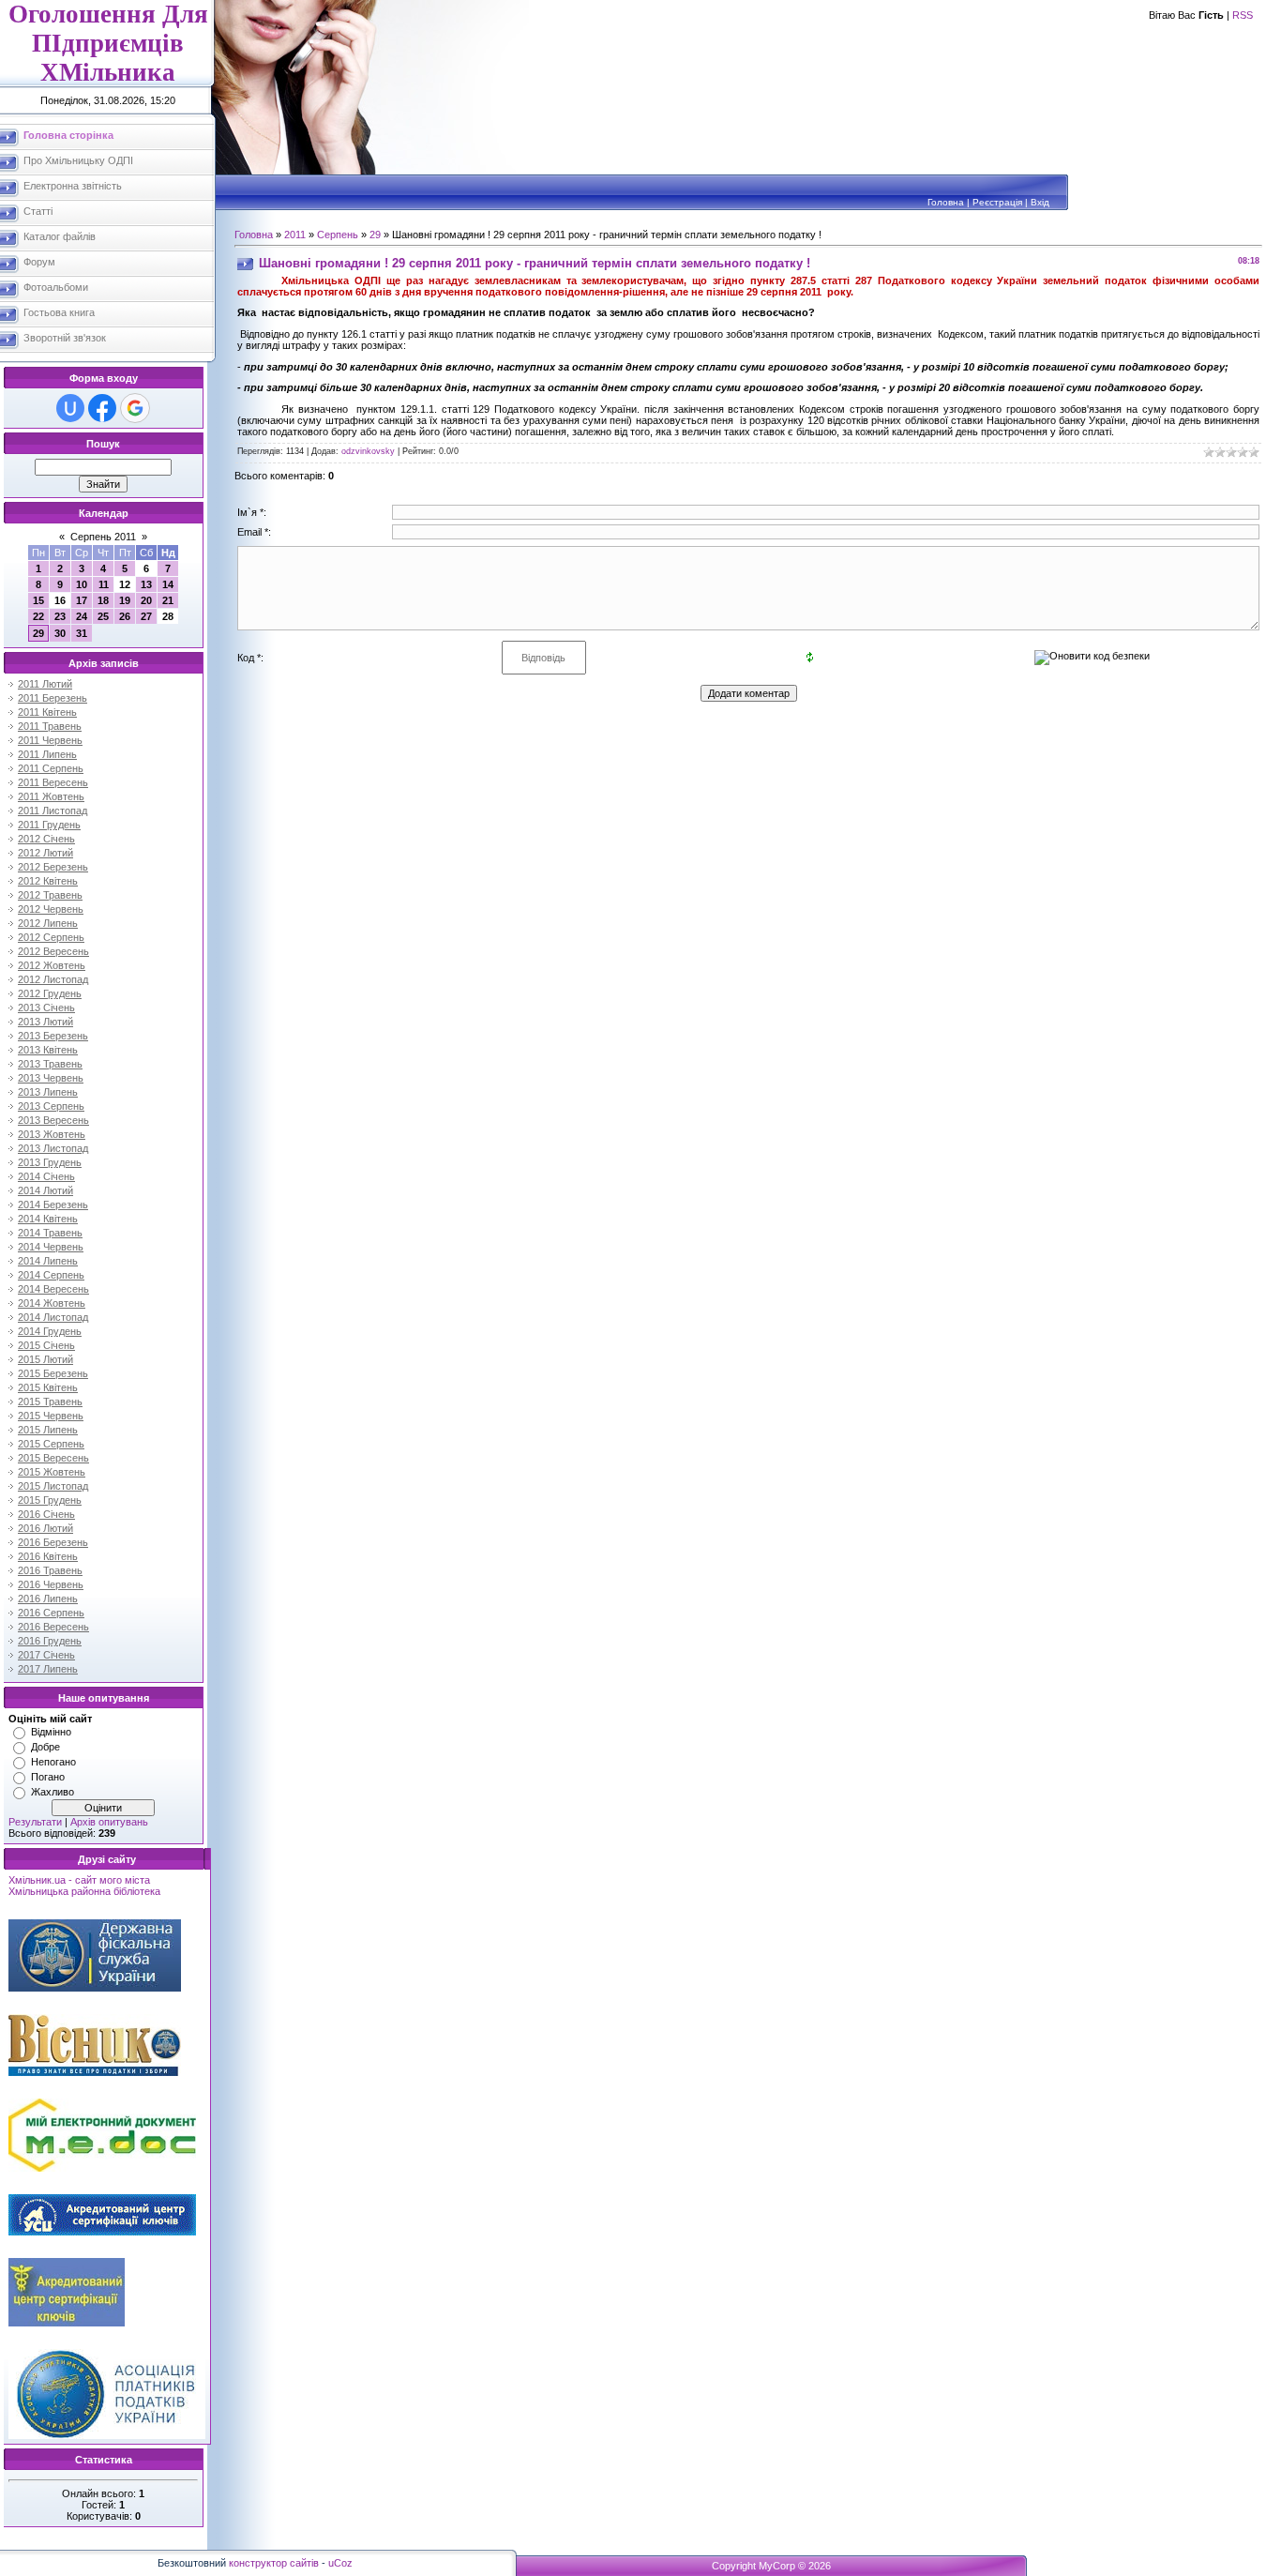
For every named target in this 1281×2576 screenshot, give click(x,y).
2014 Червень (51, 1247)
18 (103, 600)
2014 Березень (53, 1205)
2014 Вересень (53, 1289)
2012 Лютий (45, 853)
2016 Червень (51, 1584)
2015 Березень (53, 1373)
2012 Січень (46, 839)
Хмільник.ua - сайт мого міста (79, 1880)
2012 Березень (53, 867)
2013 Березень (53, 1036)
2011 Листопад (53, 811)
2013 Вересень (53, 1120)
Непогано (53, 1762)
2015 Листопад (53, 1486)
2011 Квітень (47, 712)
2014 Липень (48, 1261)
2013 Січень (46, 1008)
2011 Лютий (45, 684)
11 (104, 584)
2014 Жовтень (52, 1303)
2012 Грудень (50, 993)
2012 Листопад (53, 979)
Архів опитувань (109, 1822)
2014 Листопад (53, 1317)
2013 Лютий (45, 1022)
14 (168, 584)
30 (60, 633)
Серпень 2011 (103, 537)
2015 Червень (51, 1416)
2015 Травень (50, 1402)
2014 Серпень (51, 1275)
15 (38, 600)
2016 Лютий (45, 1528)
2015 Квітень (48, 1387)
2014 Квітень (48, 1219)
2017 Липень (48, 1669)
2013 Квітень (48, 1050)
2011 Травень (50, 726)
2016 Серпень (51, 1613)
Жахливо (53, 1792)
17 (82, 600)
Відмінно (51, 1732)
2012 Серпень (51, 937)
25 (103, 616)
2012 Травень (50, 895)
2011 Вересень (53, 782)
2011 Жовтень (51, 796)
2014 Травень (50, 1233)
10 (82, 584)
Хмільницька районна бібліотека (84, 1891)
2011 (295, 235)
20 (146, 600)
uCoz (340, 2563)
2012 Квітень (48, 881)
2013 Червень (51, 1078)
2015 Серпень (51, 1444)
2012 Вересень (53, 951)
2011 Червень (50, 740)
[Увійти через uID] (70, 408)
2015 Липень (48, 1430)
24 (82, 616)
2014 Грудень (50, 1331)
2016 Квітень (48, 1556)
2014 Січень (46, 1176)
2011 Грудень (49, 825)
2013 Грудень (50, 1162)
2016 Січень (46, 1514)
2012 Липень (48, 923)
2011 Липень (47, 754)
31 (82, 633)
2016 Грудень (50, 1641)
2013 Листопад (53, 1148)
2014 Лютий (45, 1190)
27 (146, 616)
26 (125, 616)
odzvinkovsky (368, 451)
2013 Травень (50, 1064)
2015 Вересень (53, 1458)
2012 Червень (51, 909)
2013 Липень (48, 1092)
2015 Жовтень (52, 1472)
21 (168, 600)
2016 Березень (53, 1542)
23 (60, 616)
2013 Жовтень (52, 1134)
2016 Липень (48, 1599)
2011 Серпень (51, 768)
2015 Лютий (45, 1359)
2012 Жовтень (52, 965)
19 (125, 600)
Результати (35, 1822)
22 (38, 616)
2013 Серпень (51, 1106)
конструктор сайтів (274, 2563)
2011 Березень (53, 698)
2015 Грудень (50, 1500)
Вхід (1040, 202)
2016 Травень (50, 1570)
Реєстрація (997, 202)
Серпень (338, 235)
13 (146, 584)
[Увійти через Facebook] (102, 408)
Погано (48, 1777)
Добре (45, 1747)
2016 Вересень (53, 1627)
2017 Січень (46, 1655)
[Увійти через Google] (135, 408)
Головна (946, 202)
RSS (1243, 15)
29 (38, 633)
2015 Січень (46, 1345)
